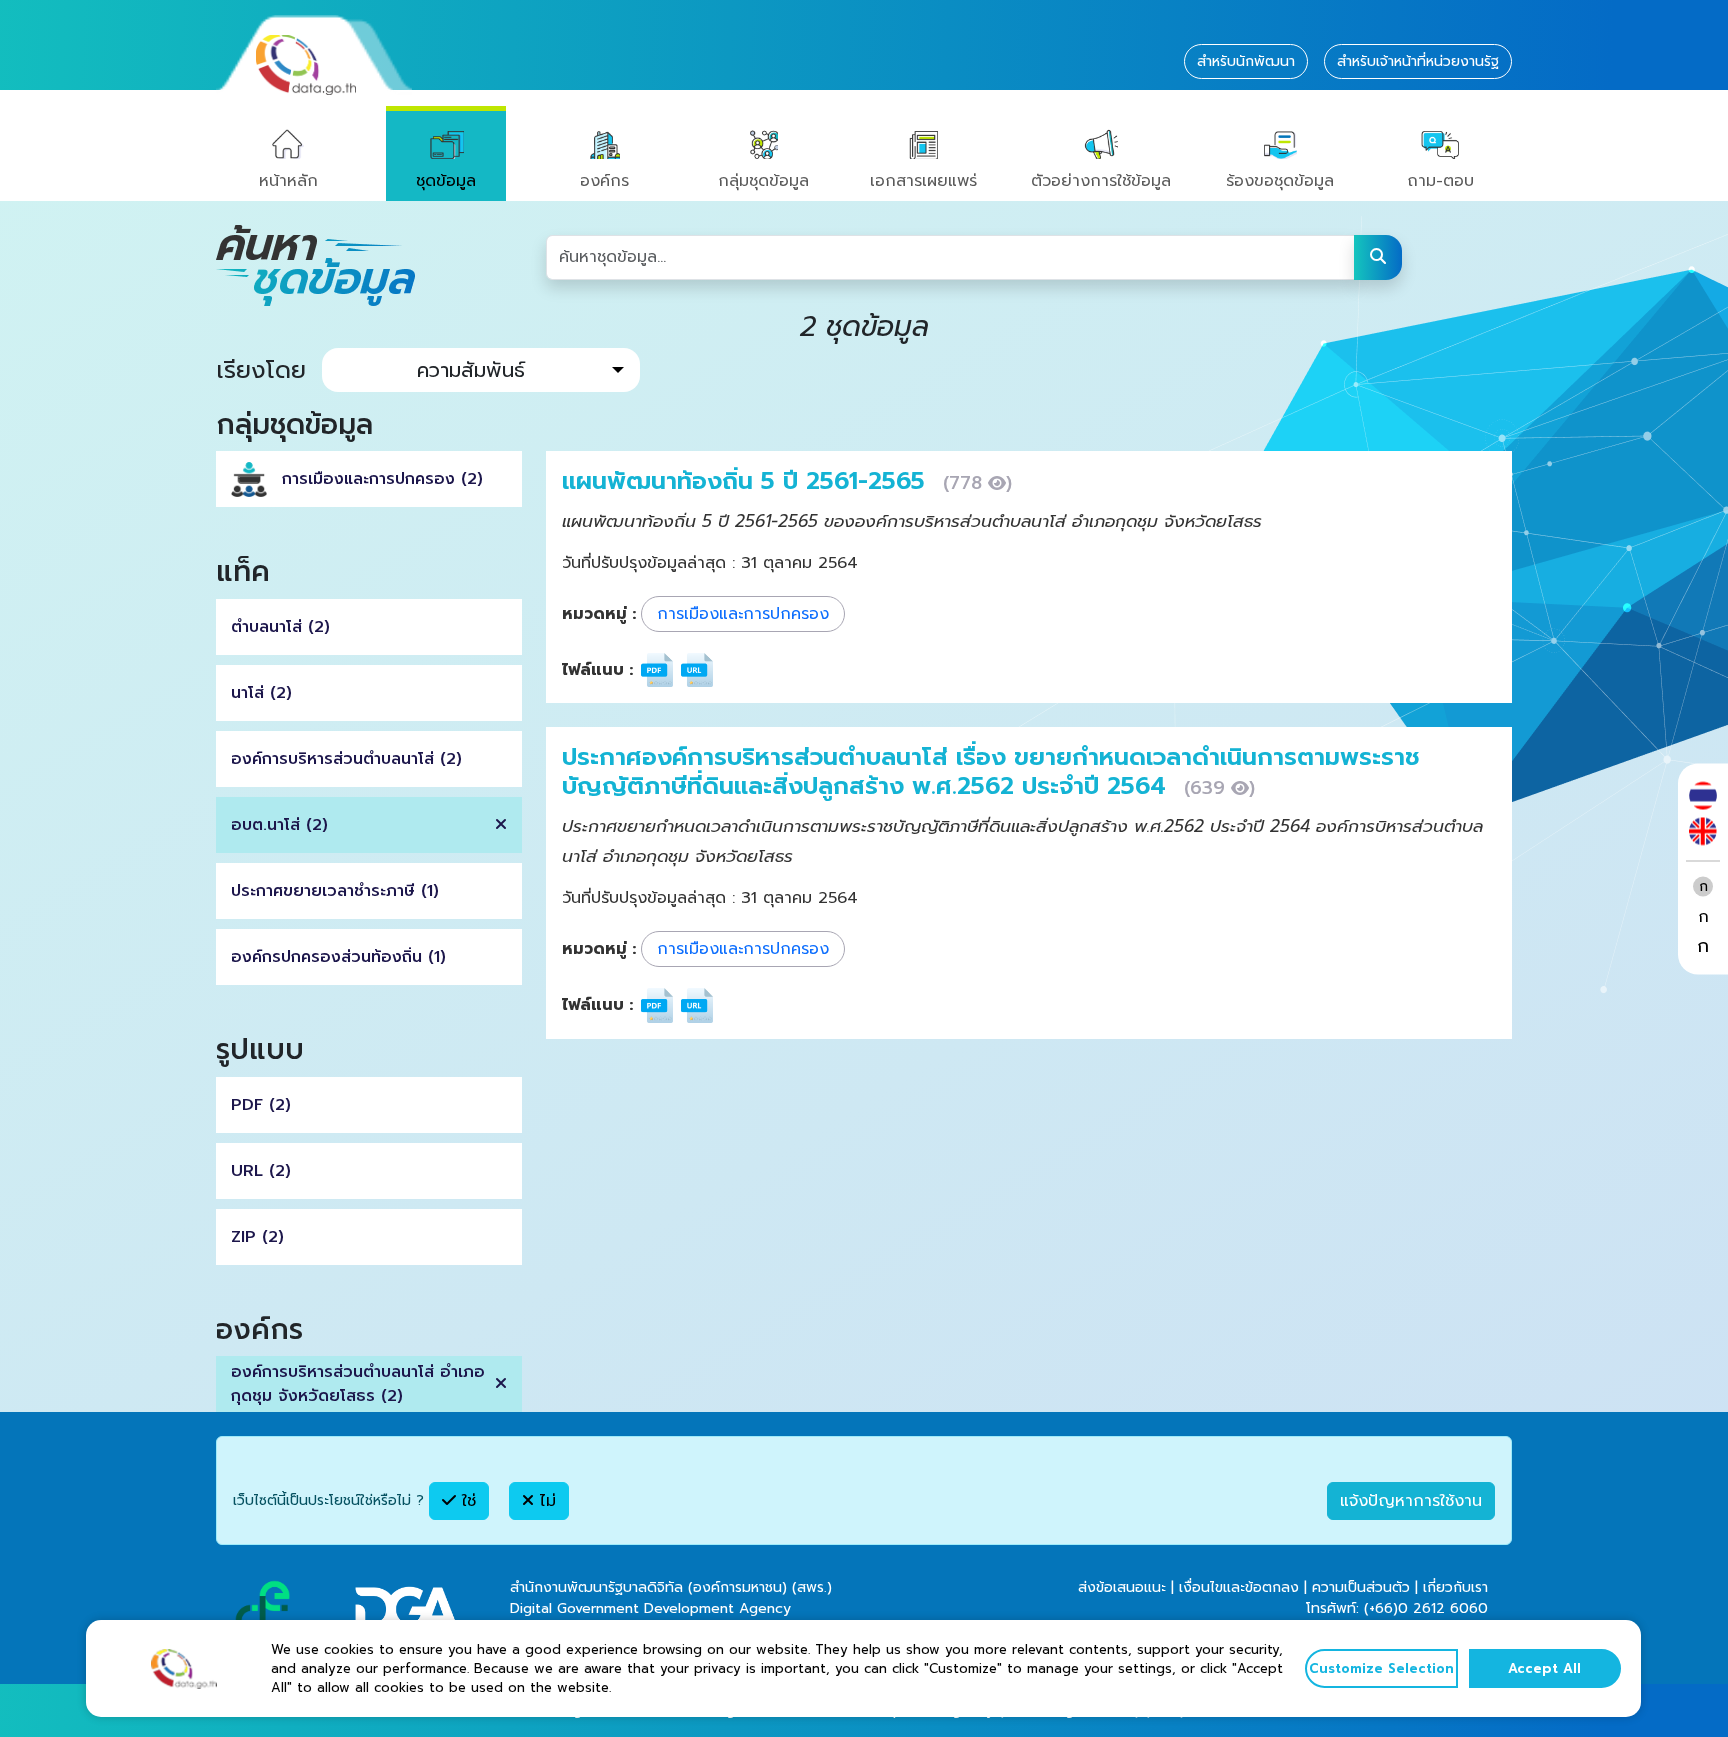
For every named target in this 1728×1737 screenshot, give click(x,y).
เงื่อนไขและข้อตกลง (1239, 1587)
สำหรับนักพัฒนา (1246, 61)
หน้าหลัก (288, 181)
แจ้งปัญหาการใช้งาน (1411, 1501)
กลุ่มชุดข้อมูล (763, 181)
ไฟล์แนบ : (597, 670)
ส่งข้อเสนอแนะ (1122, 1587)
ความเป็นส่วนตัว (1361, 1587)
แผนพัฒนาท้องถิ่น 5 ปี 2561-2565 (747, 481)
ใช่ (466, 1501)
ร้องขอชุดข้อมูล (1280, 181)
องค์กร (604, 181)
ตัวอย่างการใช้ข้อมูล (1101, 181)
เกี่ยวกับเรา (1455, 1587)
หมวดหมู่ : (599, 614)
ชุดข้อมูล (446, 181)
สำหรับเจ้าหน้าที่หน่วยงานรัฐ (1418, 61)
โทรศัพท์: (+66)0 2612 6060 (1397, 1608)
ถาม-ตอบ (1440, 181)
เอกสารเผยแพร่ (923, 181)
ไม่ (545, 1501)
